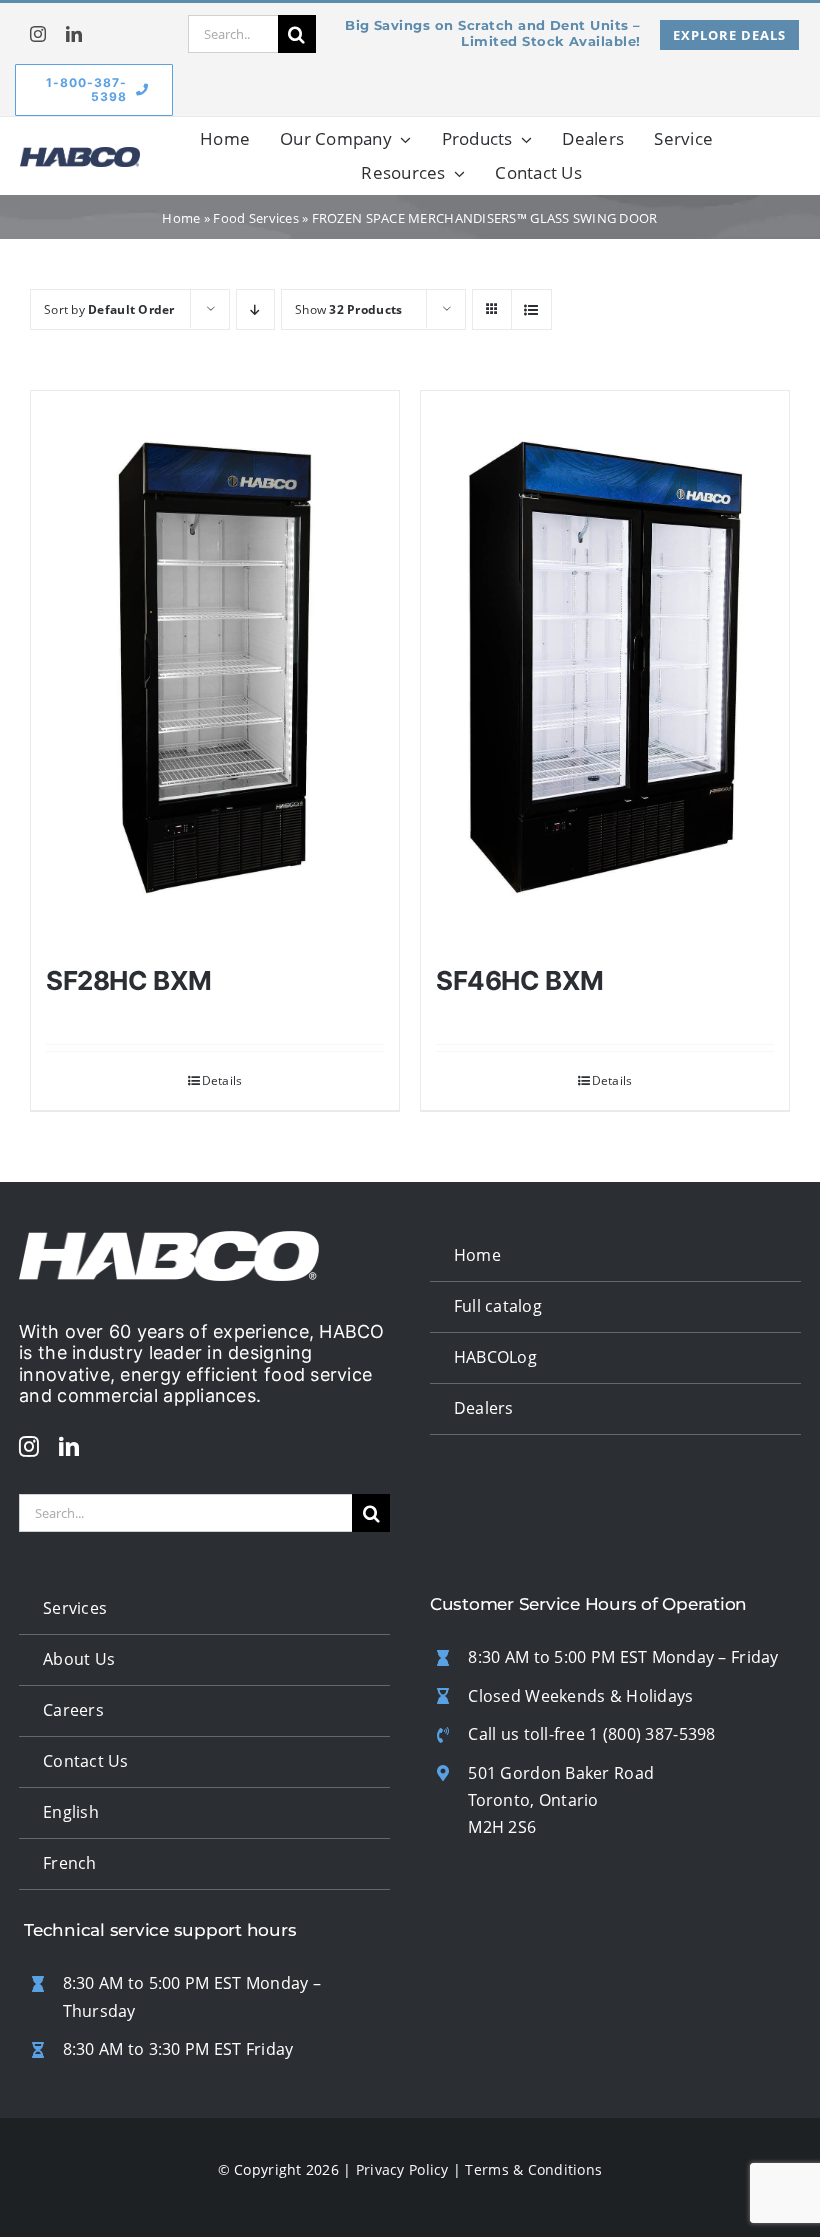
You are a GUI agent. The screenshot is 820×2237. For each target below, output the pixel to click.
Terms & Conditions (533, 2169)
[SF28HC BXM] (215, 668)
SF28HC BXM (129, 980)
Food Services (256, 218)
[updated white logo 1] (169, 1240)
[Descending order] (255, 309)
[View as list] (531, 309)
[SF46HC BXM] (605, 668)
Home (181, 218)
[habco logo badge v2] (80, 156)
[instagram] (38, 34)
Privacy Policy (402, 2169)
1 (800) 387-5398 (652, 1734)
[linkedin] (74, 34)
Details (222, 1080)
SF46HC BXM (520, 980)
